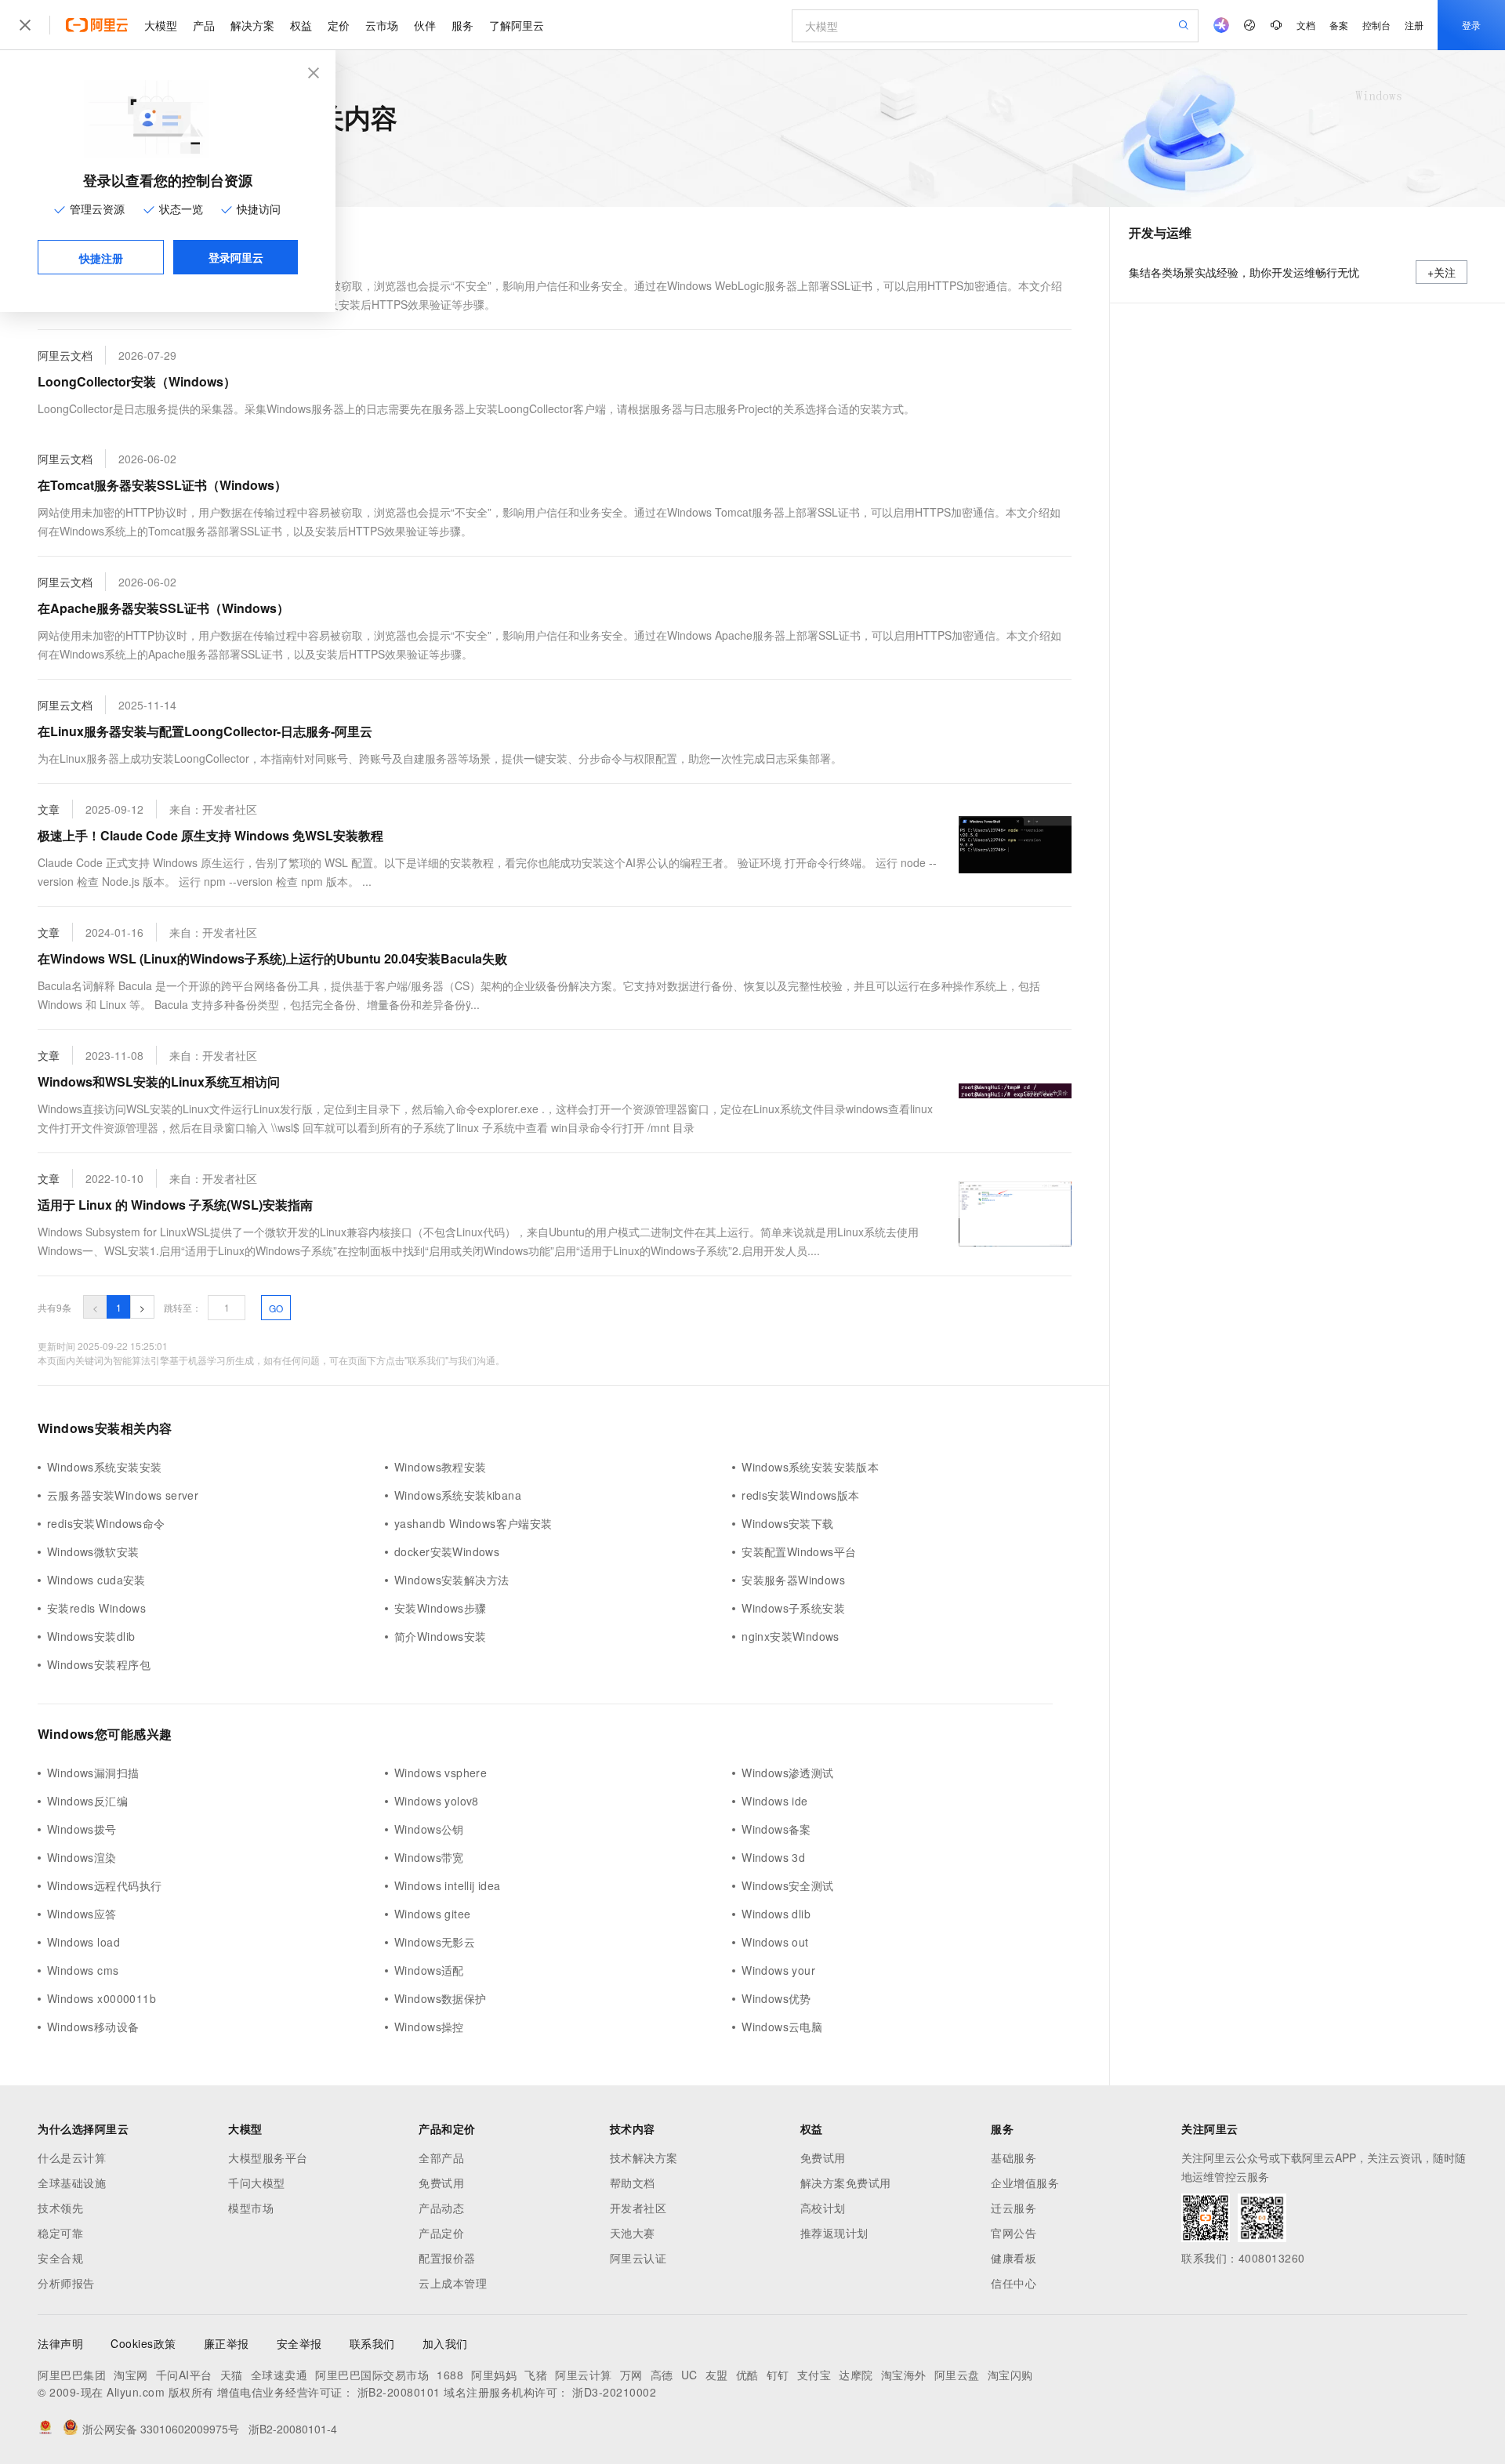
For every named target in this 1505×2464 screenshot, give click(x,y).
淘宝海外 (904, 2375)
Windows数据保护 (441, 1998)
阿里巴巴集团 (72, 2375)
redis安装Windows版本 (801, 1495)
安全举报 (299, 2343)
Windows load (83, 1942)
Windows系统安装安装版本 (810, 1467)
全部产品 (441, 2157)
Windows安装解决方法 (451, 1580)
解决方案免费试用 (846, 2183)
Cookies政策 (143, 2343)
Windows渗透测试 (788, 1773)
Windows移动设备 (93, 2027)
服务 (462, 25)
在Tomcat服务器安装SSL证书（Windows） (162, 485)
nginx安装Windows (791, 1636)
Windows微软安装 (93, 1551)
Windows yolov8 (437, 1801)
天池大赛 (633, 2233)
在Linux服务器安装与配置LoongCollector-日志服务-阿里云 (205, 731)
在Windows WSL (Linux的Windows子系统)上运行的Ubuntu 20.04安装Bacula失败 (272, 958)
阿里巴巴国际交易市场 (372, 2375)
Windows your (778, 1970)
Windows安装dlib (91, 1636)
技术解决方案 (644, 2157)
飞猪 (536, 2375)
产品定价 (441, 2233)
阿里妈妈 (494, 2375)
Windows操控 (429, 2027)
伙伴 (425, 25)
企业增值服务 (1025, 2183)
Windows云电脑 (782, 2027)
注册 (1414, 25)
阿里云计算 (584, 2375)
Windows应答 (82, 1914)
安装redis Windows (96, 1608)
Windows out (775, 1942)
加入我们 (445, 2343)
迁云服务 (1014, 2208)
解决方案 (252, 25)
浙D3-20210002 (614, 2392)
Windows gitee (432, 1914)
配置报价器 (447, 2258)
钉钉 (778, 2375)
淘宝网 (131, 2375)
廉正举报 (227, 2343)
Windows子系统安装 (793, 1608)
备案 (1339, 25)
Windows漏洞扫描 (93, 1773)
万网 (631, 2375)
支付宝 (814, 2375)
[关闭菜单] (25, 25)
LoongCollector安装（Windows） (137, 381)
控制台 (1376, 25)
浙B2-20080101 (399, 2392)
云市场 (382, 25)
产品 (204, 25)
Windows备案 (776, 1829)
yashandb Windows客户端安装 (473, 1523)
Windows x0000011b (102, 1998)
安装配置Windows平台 (799, 1551)
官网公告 (1014, 2233)
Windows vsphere (441, 1773)
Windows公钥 (429, 1829)
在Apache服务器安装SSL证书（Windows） (163, 608)
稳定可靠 (60, 2233)
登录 (1471, 25)
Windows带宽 (429, 1857)
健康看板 (1014, 2258)
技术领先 (60, 2208)
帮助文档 (633, 2183)
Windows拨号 (82, 1829)
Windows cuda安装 (96, 1580)
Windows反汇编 (87, 1801)
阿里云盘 (957, 2375)
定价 (339, 25)
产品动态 (441, 2208)
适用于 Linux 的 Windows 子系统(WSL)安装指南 (175, 1205)
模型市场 (251, 2208)
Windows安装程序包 (99, 1664)
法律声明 (60, 2343)
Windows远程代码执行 (104, 1885)
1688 (450, 2375)
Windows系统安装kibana (458, 1495)
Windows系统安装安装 (104, 1467)
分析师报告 (66, 2283)
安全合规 (60, 2258)
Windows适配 (429, 1970)
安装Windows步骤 (441, 1608)
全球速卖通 (279, 2375)
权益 (301, 25)
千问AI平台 (184, 2375)
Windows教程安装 (441, 1467)
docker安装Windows (447, 1551)
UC (689, 2375)
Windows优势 (776, 1998)
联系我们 (372, 2343)
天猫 (232, 2375)
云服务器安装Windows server (123, 1495)
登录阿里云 (236, 257)
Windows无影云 (435, 1942)
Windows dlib (776, 1914)
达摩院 (856, 2375)
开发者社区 (638, 2208)
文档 (1306, 25)
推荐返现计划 (834, 2233)
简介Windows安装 (441, 1636)
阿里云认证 (638, 2258)
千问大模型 (257, 2183)
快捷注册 (101, 258)
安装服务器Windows (793, 1580)
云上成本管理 (453, 2283)
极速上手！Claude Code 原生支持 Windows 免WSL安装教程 (210, 835)
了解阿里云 (517, 25)
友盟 (717, 2375)
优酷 (747, 2375)
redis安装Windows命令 (106, 1523)
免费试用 (441, 2183)
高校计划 (823, 2208)
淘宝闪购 (1010, 2375)
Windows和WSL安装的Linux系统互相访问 (159, 1081)
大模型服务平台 (268, 2157)
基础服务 (1014, 2157)
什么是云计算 (72, 2157)
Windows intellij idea (448, 1885)
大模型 (161, 25)
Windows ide (775, 1801)
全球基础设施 (72, 2183)
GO (276, 1308)
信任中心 (1014, 2283)
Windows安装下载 (788, 1523)
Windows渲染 (82, 1857)
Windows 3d (773, 1857)
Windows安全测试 (788, 1885)
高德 (662, 2375)
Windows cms (83, 1970)
